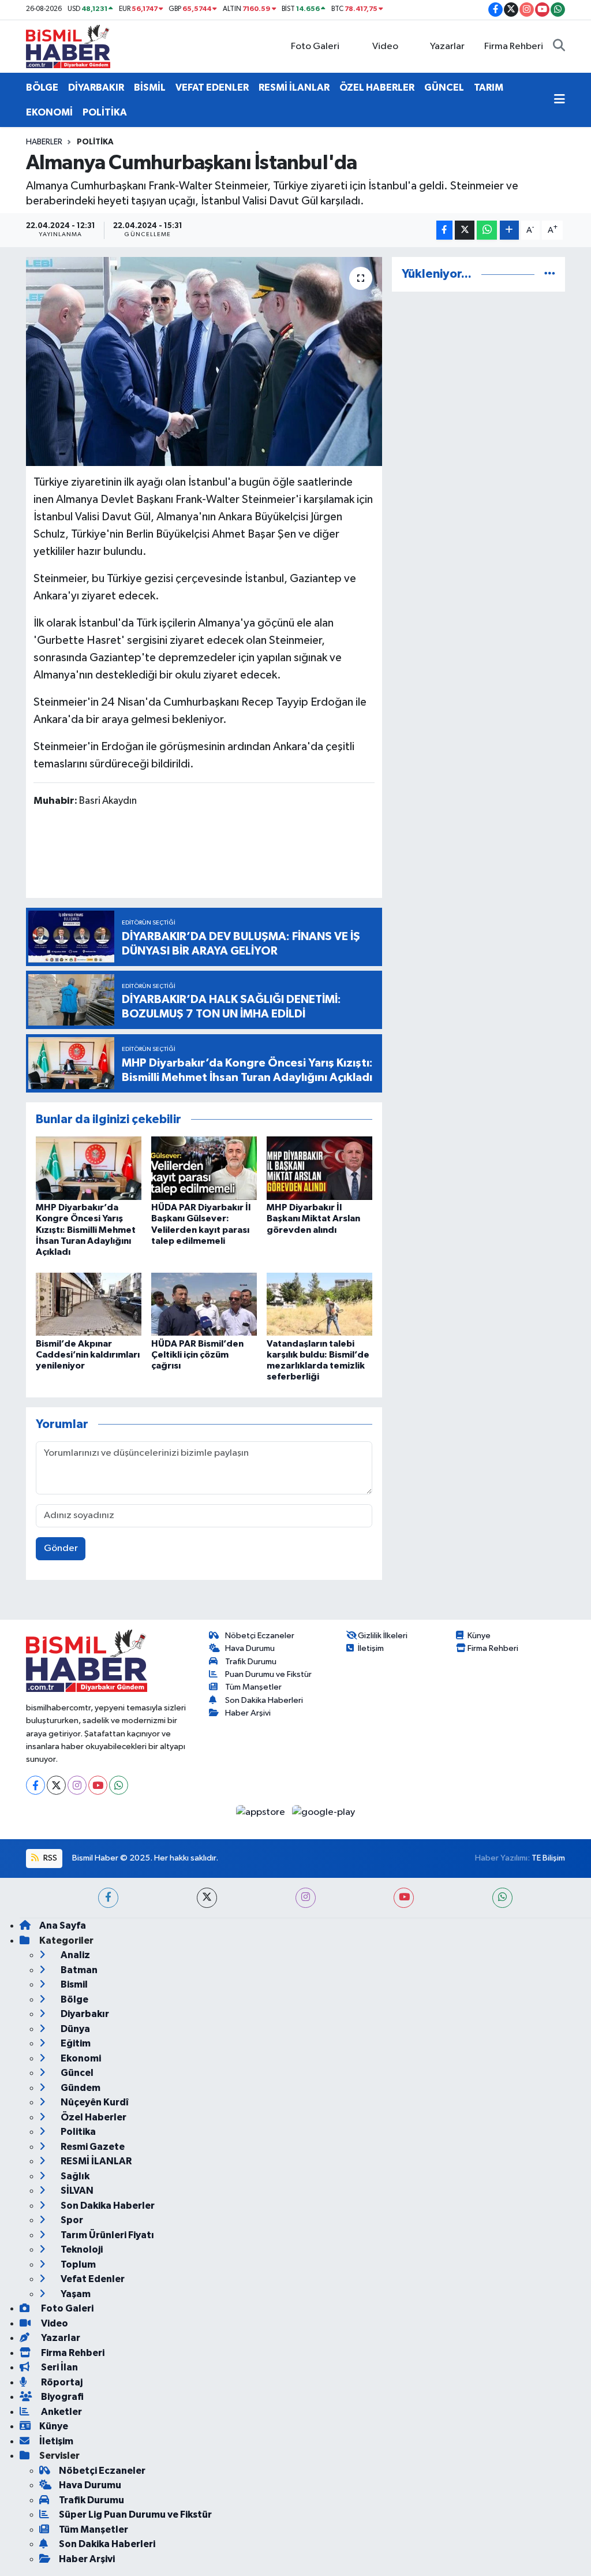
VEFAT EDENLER (212, 87)
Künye (479, 1636)
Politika (95, 142)
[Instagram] (77, 1785)
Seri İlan (59, 2367)
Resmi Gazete (92, 2147)
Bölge (74, 1999)
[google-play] (324, 1812)
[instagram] (306, 1898)
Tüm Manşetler (253, 1687)
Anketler (61, 2412)
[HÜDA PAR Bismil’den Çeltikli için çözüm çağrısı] (204, 1304)
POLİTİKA (105, 112)
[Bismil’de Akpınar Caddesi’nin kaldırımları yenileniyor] (89, 1304)
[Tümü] (550, 274)
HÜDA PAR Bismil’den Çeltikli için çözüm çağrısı (197, 1355)
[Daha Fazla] (509, 230)
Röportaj (61, 2382)
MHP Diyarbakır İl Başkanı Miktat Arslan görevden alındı (313, 1218)
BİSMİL (150, 87)
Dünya (74, 2029)
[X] (56, 1785)
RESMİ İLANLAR (294, 87)
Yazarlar (447, 46)
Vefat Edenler (92, 2279)
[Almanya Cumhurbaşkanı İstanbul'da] (204, 361)
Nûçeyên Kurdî (94, 2102)
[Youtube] (98, 1785)
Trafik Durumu (251, 1662)
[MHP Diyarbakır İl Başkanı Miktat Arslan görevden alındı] (319, 1168)
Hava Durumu (250, 1648)
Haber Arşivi (248, 1713)
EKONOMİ (49, 112)
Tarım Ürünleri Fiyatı (106, 2235)
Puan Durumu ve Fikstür (268, 1674)
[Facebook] (35, 1785)
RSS (49, 1858)
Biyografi (61, 2397)
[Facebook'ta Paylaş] (444, 230)
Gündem (80, 2088)
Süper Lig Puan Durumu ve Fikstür (135, 2515)
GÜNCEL (444, 87)
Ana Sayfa (63, 1926)
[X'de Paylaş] (465, 230)
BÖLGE (42, 87)
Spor (71, 2220)
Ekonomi (80, 2058)
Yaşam (75, 2294)
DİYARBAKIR (96, 87)
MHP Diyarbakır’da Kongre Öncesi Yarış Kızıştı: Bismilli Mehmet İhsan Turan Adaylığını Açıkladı (86, 1230)
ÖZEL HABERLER (377, 87)
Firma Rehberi (514, 46)
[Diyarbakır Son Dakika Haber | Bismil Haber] (68, 46)
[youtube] (404, 1898)
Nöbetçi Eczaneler (260, 1636)
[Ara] (559, 47)
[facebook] (108, 1898)
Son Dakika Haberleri (264, 1700)
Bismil (73, 1984)
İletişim (371, 1648)
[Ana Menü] (560, 100)
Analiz (74, 1955)
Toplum (77, 2264)
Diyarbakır (84, 2014)
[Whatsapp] (119, 1785)
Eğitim (75, 2043)
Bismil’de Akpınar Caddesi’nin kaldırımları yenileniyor (88, 1355)
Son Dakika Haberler (107, 2206)
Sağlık (74, 2176)
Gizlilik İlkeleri (383, 1636)
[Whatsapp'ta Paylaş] (487, 230)
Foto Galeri (315, 46)
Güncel (76, 2073)
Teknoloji (81, 2249)
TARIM (489, 87)
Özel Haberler (93, 2117)
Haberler (44, 142)
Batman (78, 1970)
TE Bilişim (548, 1858)
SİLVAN (76, 2191)
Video (385, 46)
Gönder (61, 1548)
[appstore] (262, 1812)
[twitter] (207, 1898)
